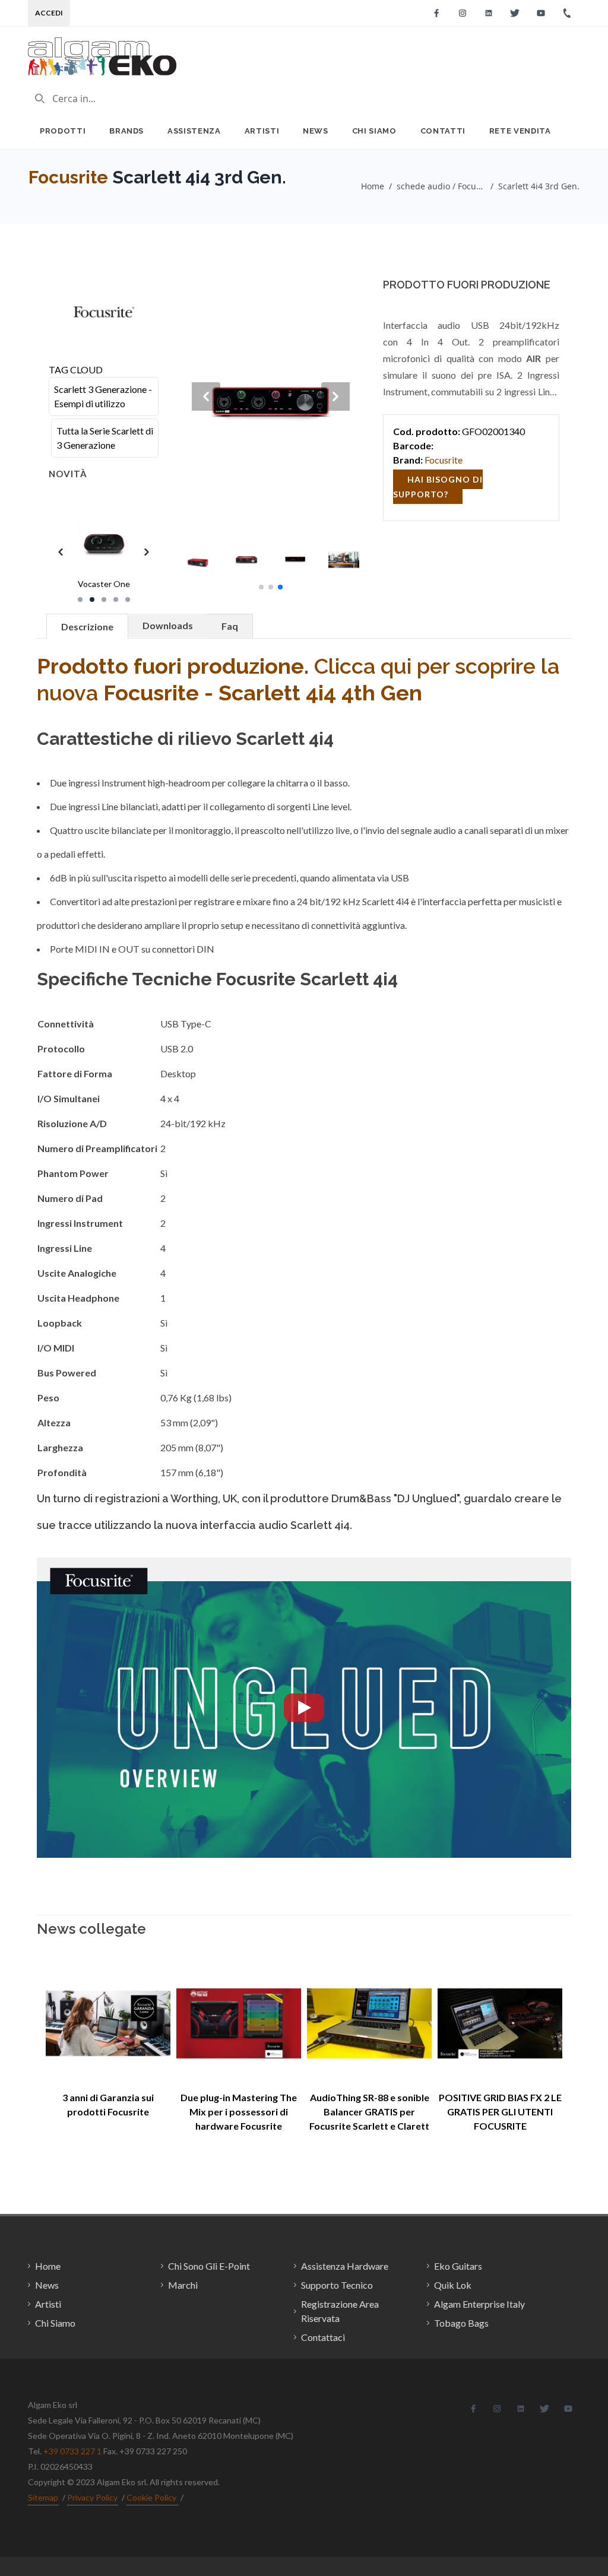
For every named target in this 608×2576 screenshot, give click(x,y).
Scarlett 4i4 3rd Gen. (539, 186)
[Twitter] (515, 13)
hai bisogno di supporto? (438, 487)
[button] (261, 587)
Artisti (262, 131)
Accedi (49, 13)
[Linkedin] (489, 13)
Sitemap (43, 2497)
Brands (126, 131)
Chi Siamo (374, 131)
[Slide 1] (80, 599)
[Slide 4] (116, 599)
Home (373, 186)
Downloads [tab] (168, 625)
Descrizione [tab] (87, 626)
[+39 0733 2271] (567, 13)
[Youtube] (541, 13)
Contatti (443, 131)
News (316, 131)
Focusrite (68, 177)
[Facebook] (436, 13)
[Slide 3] (104, 599)
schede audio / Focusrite (441, 186)
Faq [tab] (230, 626)
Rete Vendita (520, 131)
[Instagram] (463, 13)
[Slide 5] (128, 599)
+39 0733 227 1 (72, 2451)
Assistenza (194, 131)
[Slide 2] (92, 599)
